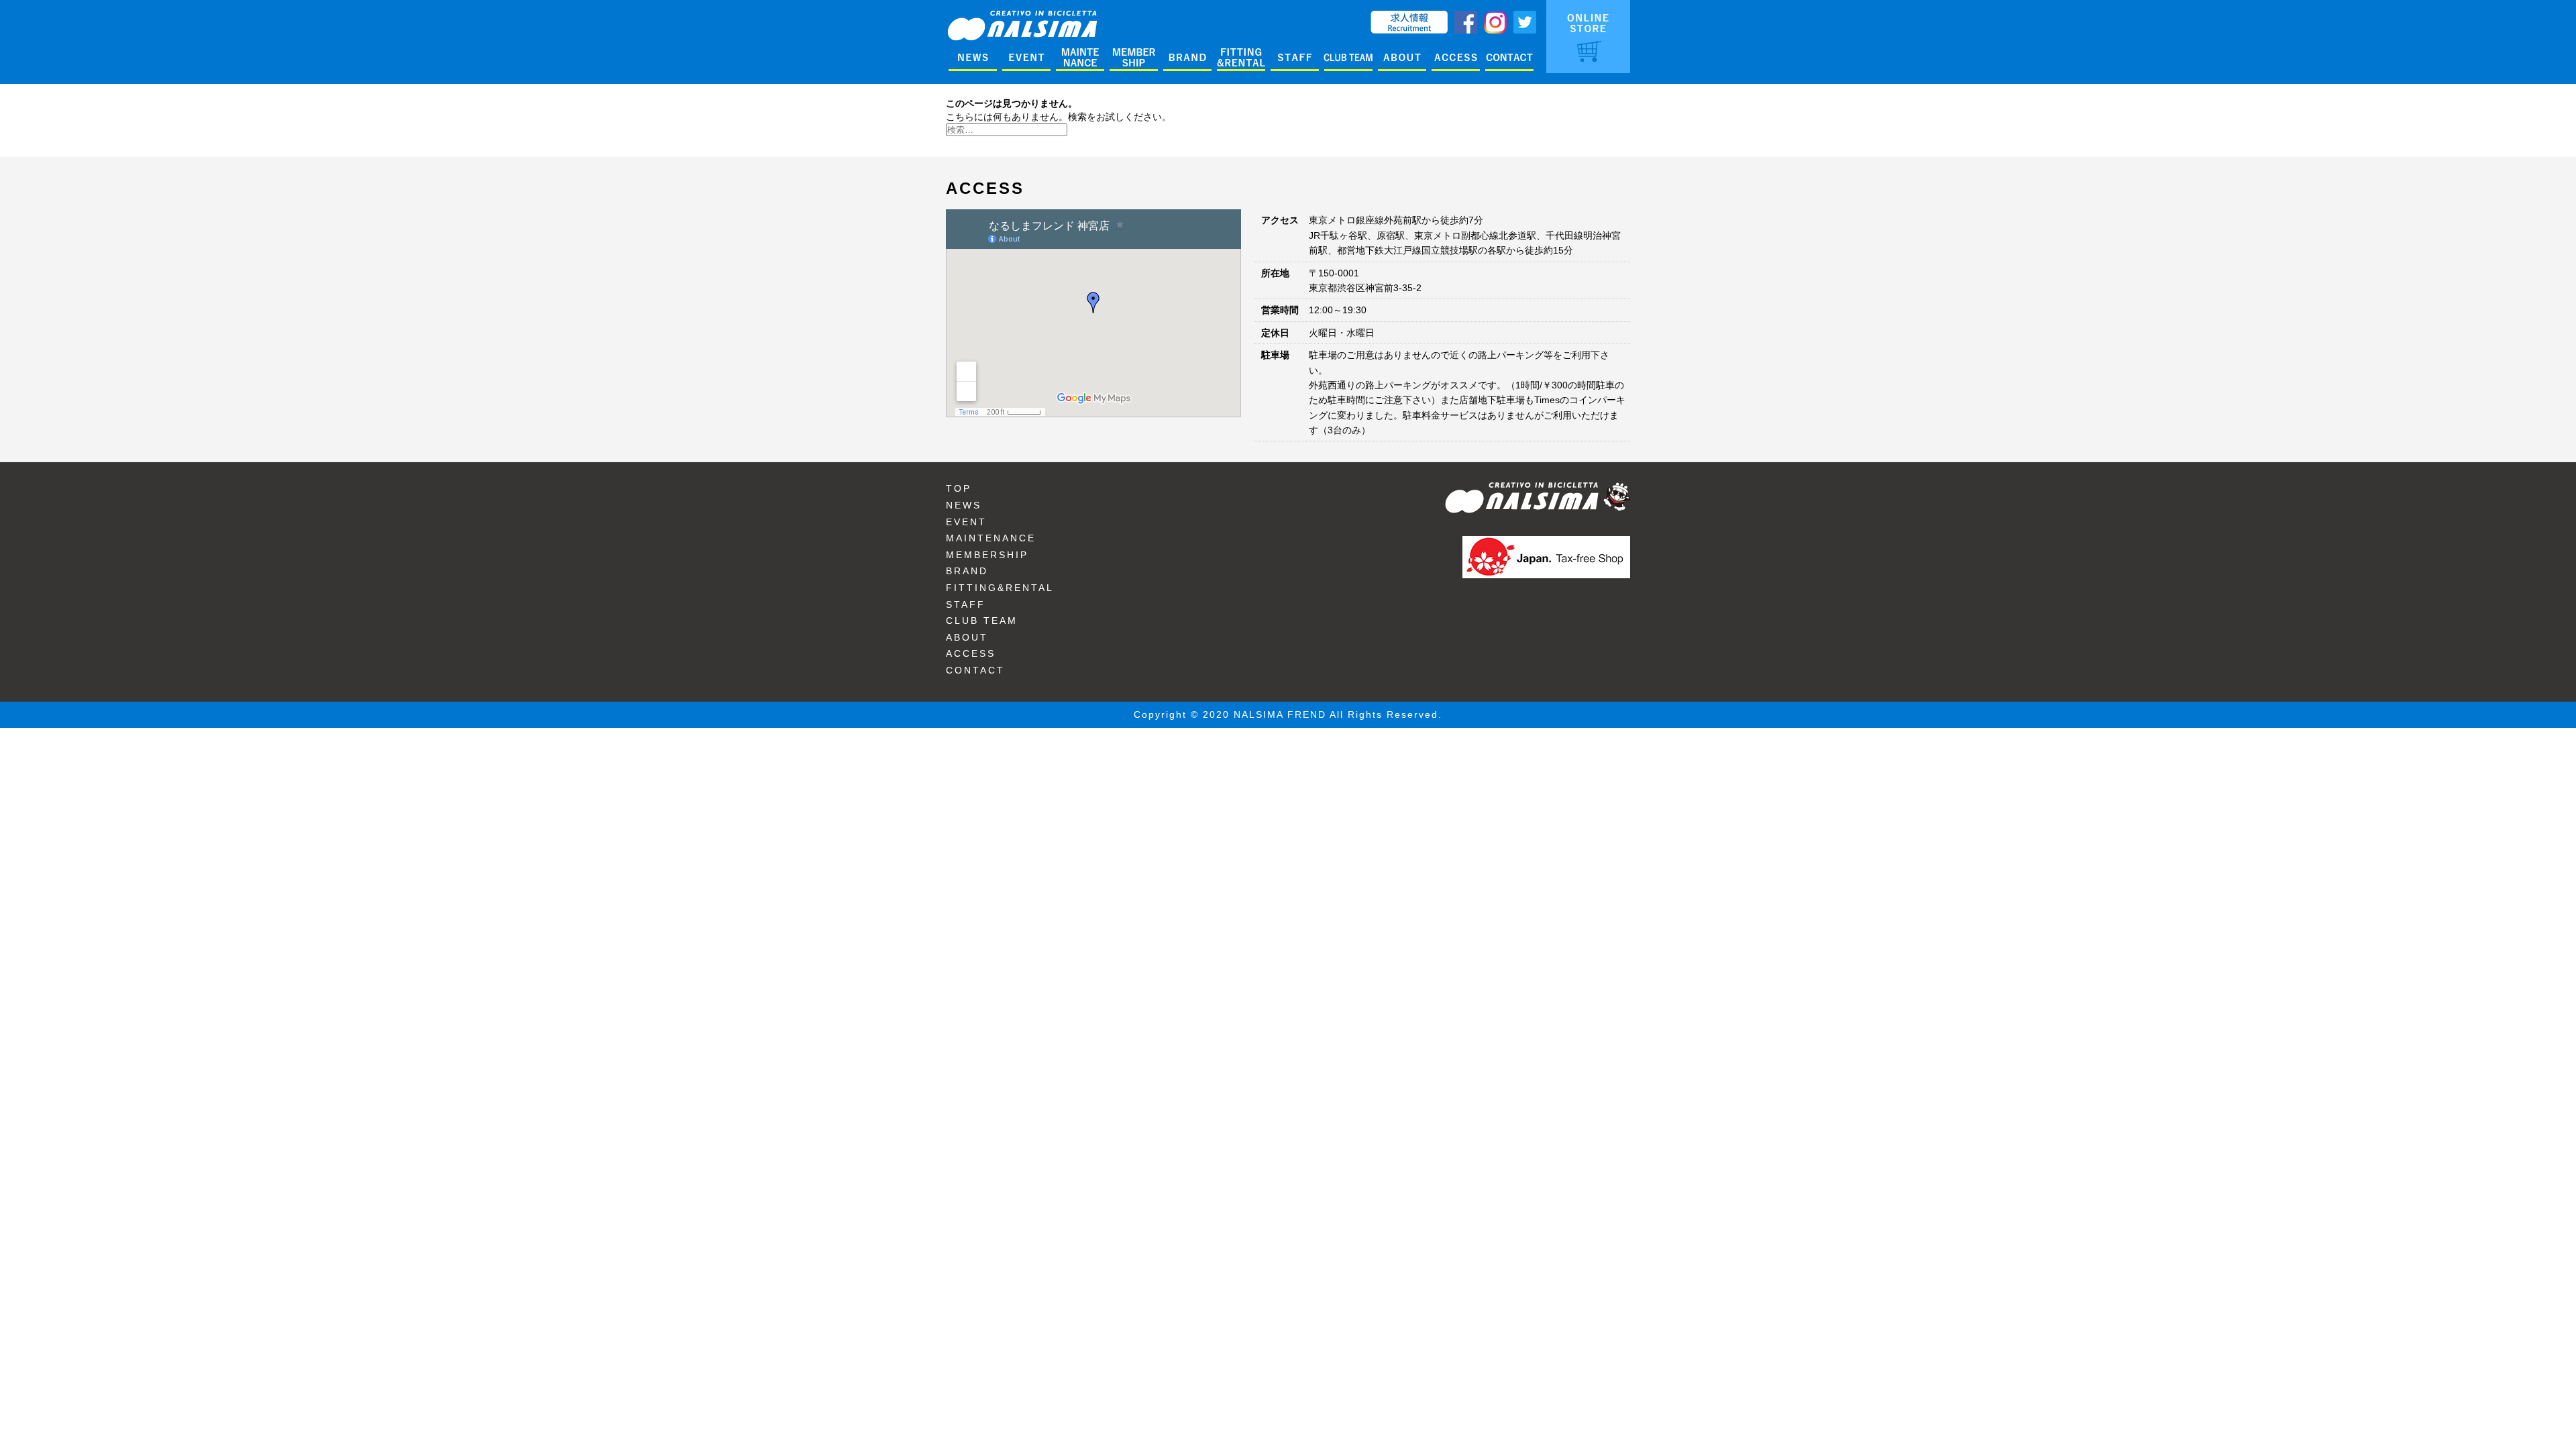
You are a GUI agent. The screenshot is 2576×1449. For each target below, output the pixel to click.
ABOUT (967, 637)
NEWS (964, 505)
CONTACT (975, 670)
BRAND (967, 571)
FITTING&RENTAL (1000, 588)
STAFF (966, 604)
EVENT (966, 522)
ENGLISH (1343, 17)
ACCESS (971, 653)
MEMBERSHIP (987, 555)
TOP (959, 488)
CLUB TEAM (982, 621)
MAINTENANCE (991, 538)
